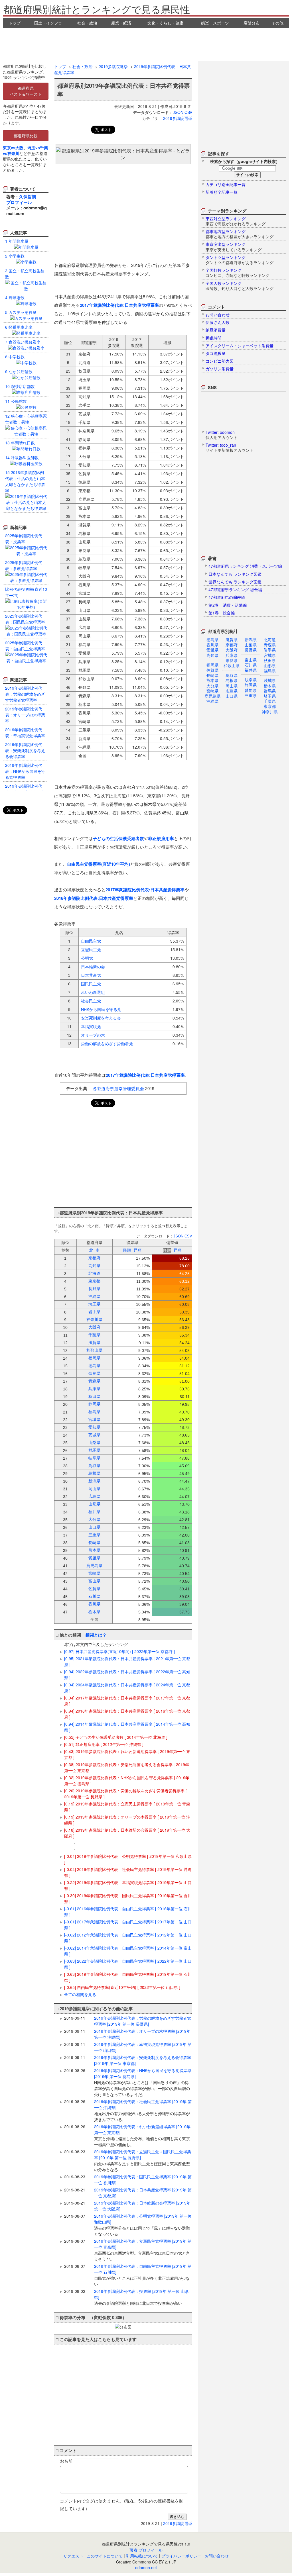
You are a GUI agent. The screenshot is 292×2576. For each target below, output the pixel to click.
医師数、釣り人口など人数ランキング (240, 286)
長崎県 (212, 675)
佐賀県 (212, 670)
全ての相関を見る (80, 1994)
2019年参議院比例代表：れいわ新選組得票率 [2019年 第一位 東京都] (142, 2135)
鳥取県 (232, 675)
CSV (188, 112)
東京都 (270, 706)
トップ (15, 23)
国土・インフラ (48, 23)
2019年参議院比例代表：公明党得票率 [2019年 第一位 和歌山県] (143, 2225)
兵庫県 (232, 655)
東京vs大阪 (13, 148)
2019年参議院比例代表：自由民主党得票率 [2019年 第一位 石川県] (143, 2275)
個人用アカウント (222, 435)
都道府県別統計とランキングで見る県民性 (97, 9)
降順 (127, 1250)
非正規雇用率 (161, 838)
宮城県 (270, 655)
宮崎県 (212, 691)
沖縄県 (212, 701)
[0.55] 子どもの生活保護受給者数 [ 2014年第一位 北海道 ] (116, 1737)
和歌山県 (232, 665)
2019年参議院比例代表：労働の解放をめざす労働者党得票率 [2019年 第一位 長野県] (143, 2021)
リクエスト (73, 2556)
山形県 (270, 665)
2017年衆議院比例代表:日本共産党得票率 (119, 305)
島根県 (232, 680)
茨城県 (270, 680)
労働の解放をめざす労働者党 (107, 1043)
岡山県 (232, 686)
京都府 (232, 645)
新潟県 (251, 640)
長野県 (251, 650)
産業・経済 (121, 23)
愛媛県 (212, 650)
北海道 (270, 640)
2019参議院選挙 (113, 66)
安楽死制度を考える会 (101, 1018)
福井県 (251, 670)
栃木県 (270, 686)
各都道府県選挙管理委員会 (118, 1088)
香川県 (212, 645)
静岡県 (251, 685)
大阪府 (232, 650)
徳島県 (212, 640)
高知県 (212, 655)
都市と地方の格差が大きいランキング (240, 234)
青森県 (270, 645)
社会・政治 (87, 23)
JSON (178, 112)
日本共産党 (91, 975)
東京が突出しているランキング (234, 247)
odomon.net (146, 2567)
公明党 (87, 958)
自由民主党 (91, 941)
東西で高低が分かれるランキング (236, 221)
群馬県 (270, 691)
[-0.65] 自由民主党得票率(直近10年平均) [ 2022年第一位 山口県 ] (122, 1987)
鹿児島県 (212, 696)
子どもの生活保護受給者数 (118, 838)
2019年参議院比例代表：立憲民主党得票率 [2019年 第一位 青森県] (143, 2250)
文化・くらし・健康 (165, 23)
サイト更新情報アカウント (230, 448)
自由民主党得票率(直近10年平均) (99, 864)
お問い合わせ (217, 2556)
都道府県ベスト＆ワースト (26, 91)
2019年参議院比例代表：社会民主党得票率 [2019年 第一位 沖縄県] (143, 2110)
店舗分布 (252, 23)
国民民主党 (91, 984)
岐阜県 (251, 680)
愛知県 (251, 690)
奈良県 (232, 660)
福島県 (270, 671)
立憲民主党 (91, 949)
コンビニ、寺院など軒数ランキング (238, 273)
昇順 (137, 1250)
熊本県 (212, 680)
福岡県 (212, 665)
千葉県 (270, 701)
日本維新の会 (93, 967)
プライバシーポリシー (181, 2556)
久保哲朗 (28, 197)
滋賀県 (232, 640)
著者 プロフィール (146, 2550)
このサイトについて (105, 2556)
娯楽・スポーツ (215, 23)
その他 (277, 23)
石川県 (251, 665)
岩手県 (270, 650)
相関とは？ (96, 1635)
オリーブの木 (93, 1035)
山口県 (232, 696)
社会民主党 (91, 1001)
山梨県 (251, 645)
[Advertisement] (146, 44)
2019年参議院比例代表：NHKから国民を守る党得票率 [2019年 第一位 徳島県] (143, 2082)
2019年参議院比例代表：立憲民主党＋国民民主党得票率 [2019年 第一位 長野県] (143, 2161)
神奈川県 (270, 712)
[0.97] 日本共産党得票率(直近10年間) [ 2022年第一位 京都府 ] (119, 1651)
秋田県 (270, 660)
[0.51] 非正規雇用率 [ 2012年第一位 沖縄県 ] (104, 1744)
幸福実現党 (91, 1026)
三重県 (251, 695)
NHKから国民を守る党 (101, 1009)
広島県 (232, 691)
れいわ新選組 (93, 992)
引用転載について (142, 2556)
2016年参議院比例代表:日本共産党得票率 (94, 898)
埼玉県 (270, 696)
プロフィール (19, 202)
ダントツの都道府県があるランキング (240, 260)
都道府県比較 (26, 136)
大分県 (212, 686)
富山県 (251, 660)
